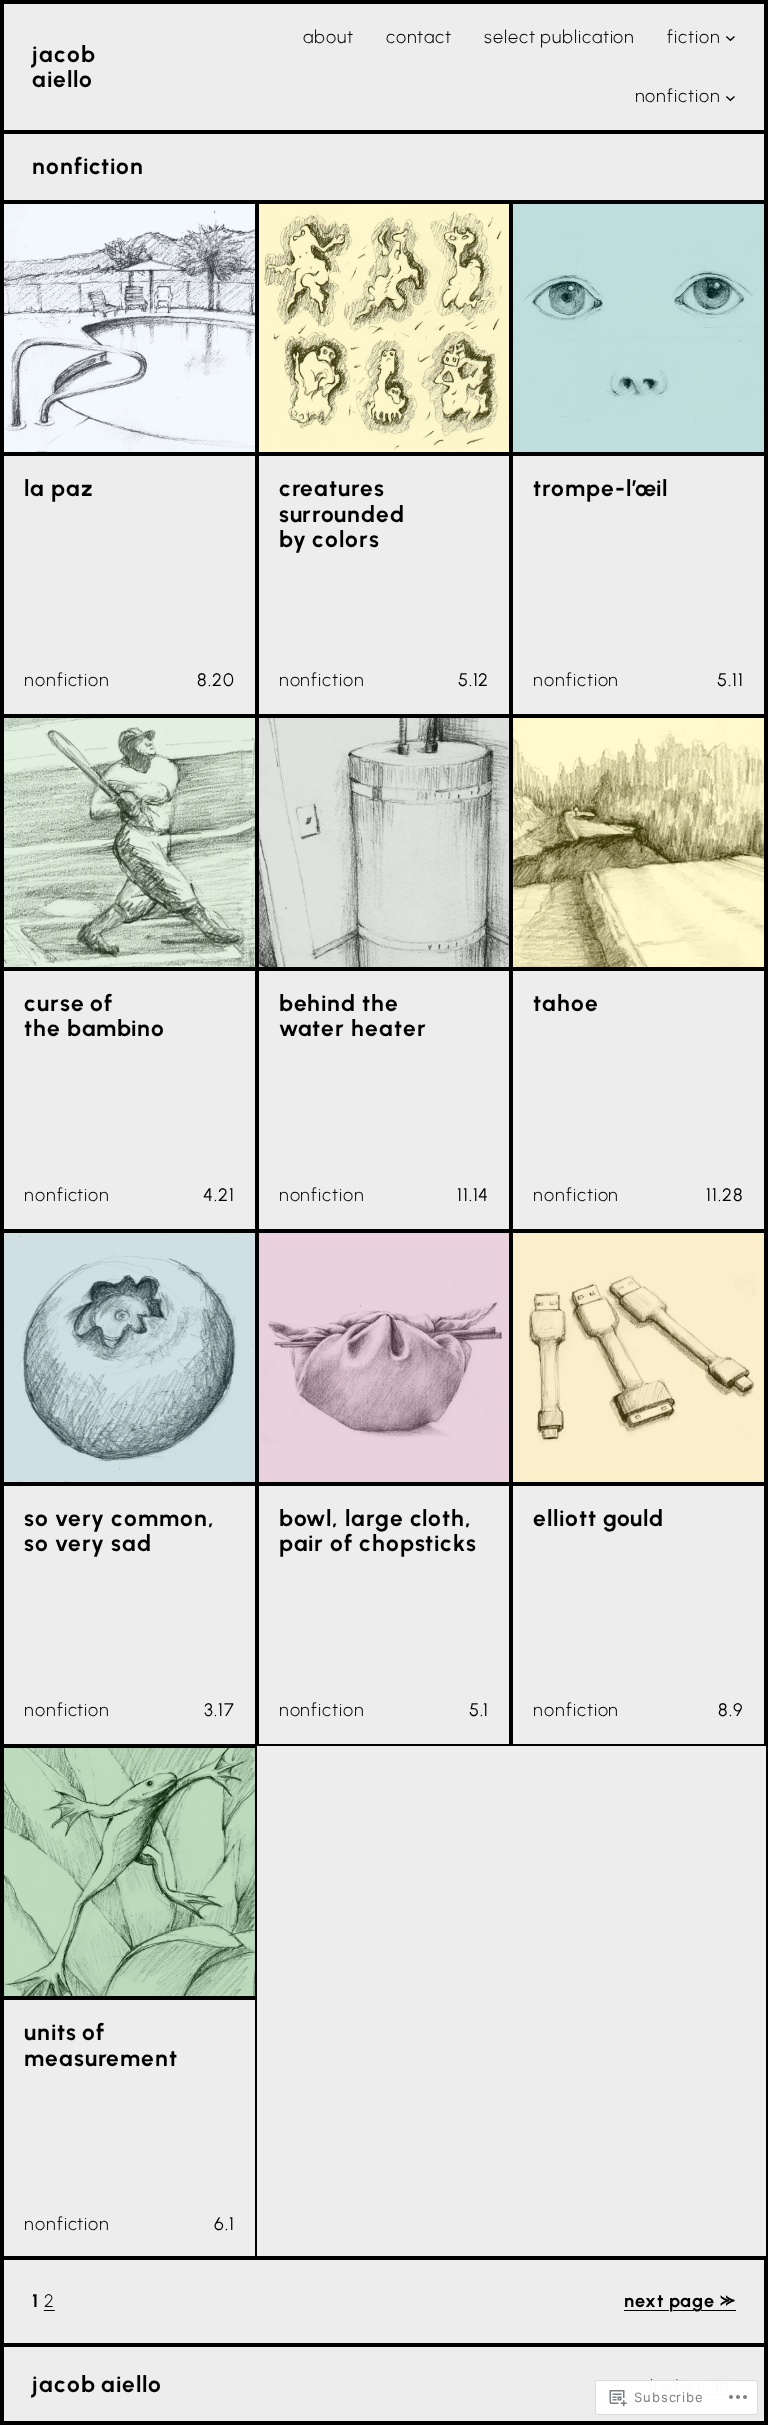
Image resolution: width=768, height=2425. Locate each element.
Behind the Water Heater (353, 1016)
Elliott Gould (598, 1518)
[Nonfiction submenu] (730, 96)
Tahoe (566, 1003)
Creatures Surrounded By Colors (342, 514)
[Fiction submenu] (730, 37)
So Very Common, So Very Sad (119, 1531)
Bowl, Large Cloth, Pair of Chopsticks (378, 1531)
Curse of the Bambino (94, 1016)
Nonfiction (67, 680)
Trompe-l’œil (600, 488)
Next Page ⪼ (680, 2301)
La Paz (58, 488)
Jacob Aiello (64, 67)
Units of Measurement (101, 2045)
